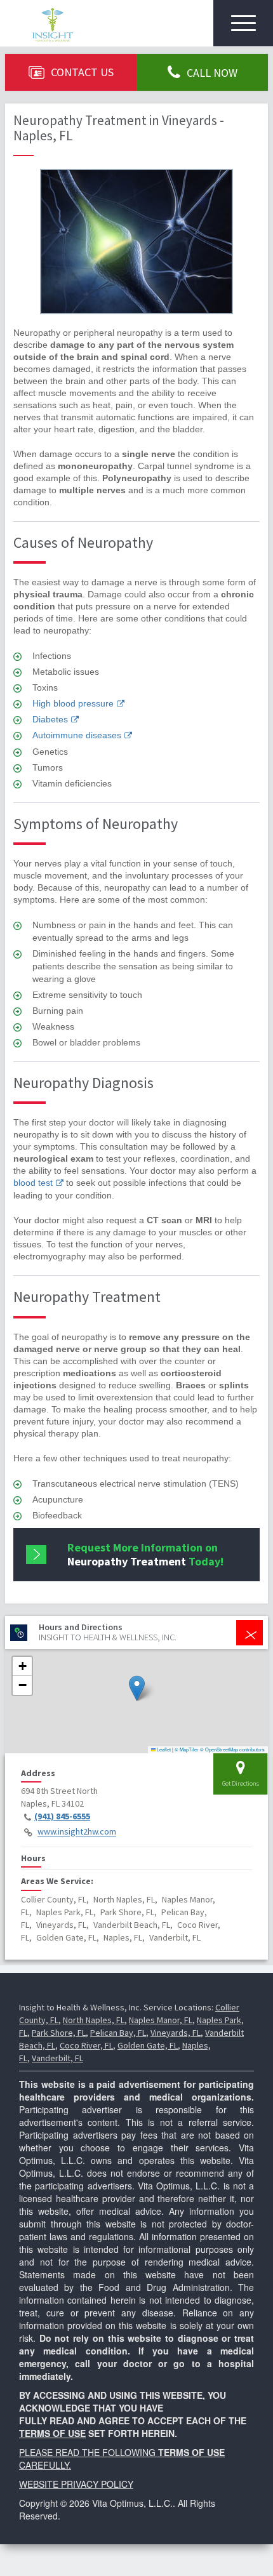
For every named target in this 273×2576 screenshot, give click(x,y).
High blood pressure (73, 703)
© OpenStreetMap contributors (232, 1749)
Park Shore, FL (59, 2033)
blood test (33, 1183)
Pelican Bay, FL (118, 2033)
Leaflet (163, 1749)
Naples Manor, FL (161, 2020)
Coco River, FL (86, 2045)
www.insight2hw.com (77, 1832)
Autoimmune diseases (77, 735)
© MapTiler (187, 1749)
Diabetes (50, 719)
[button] (137, 1688)
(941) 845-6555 (62, 1816)
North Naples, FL (94, 2020)
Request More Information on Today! (145, 1554)
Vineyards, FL (176, 2033)
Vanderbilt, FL (57, 2058)
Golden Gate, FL (148, 2045)
